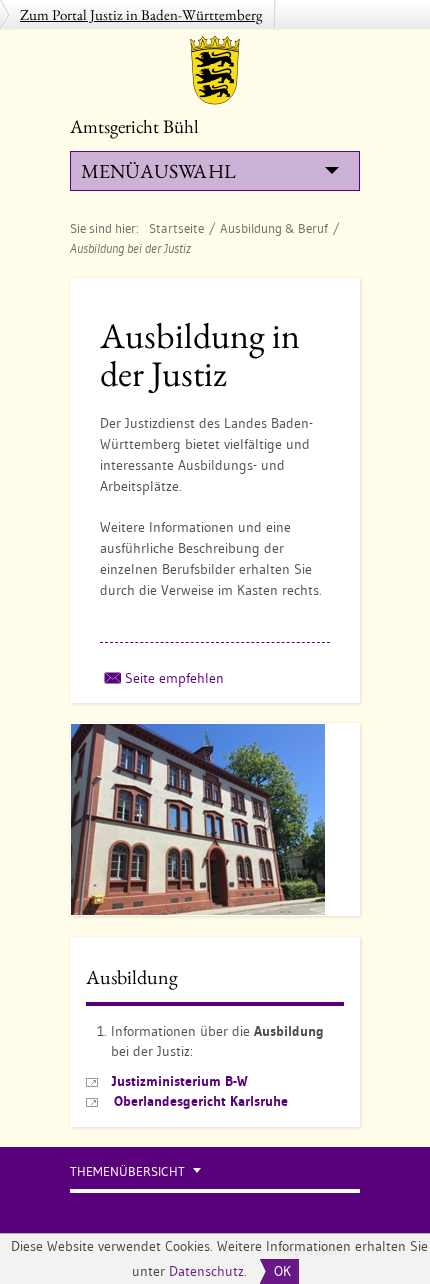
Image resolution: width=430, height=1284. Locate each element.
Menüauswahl (158, 171)
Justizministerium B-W (180, 1081)
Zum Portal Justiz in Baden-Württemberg (141, 14)
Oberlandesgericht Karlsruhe (201, 1101)
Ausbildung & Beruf (274, 228)
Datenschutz (206, 1271)
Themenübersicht (127, 1171)
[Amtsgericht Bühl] (215, 70)
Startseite (176, 228)
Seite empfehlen (174, 678)
